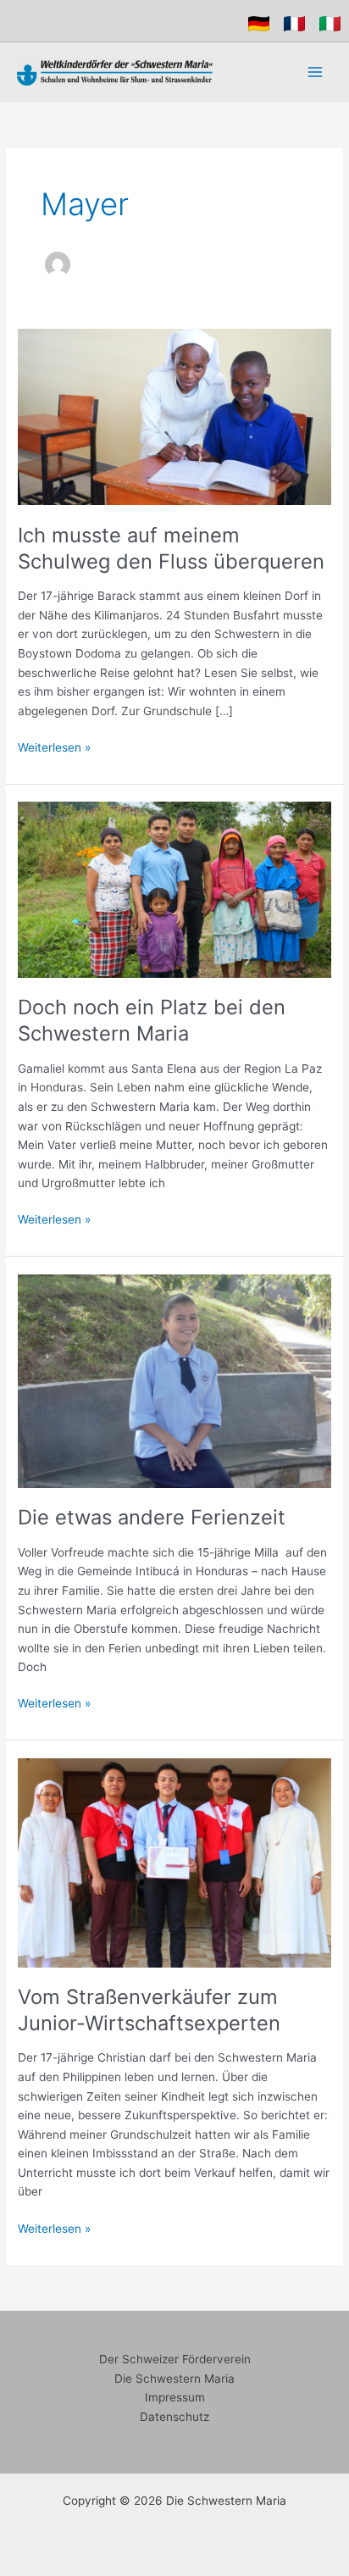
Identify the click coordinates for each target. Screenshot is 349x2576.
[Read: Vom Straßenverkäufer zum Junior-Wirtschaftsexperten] (174, 1862)
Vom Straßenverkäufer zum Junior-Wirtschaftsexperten (149, 2010)
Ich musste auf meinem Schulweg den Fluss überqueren (171, 548)
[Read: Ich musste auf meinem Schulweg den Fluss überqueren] (174, 416)
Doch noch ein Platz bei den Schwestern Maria (152, 1020)
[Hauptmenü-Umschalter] (316, 72)
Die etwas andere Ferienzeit (152, 1517)
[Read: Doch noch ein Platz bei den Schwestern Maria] (174, 889)
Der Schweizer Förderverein (175, 2359)
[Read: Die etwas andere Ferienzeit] (174, 1380)
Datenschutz (174, 2417)
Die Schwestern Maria (174, 2379)
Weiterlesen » (54, 746)
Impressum (175, 2397)
